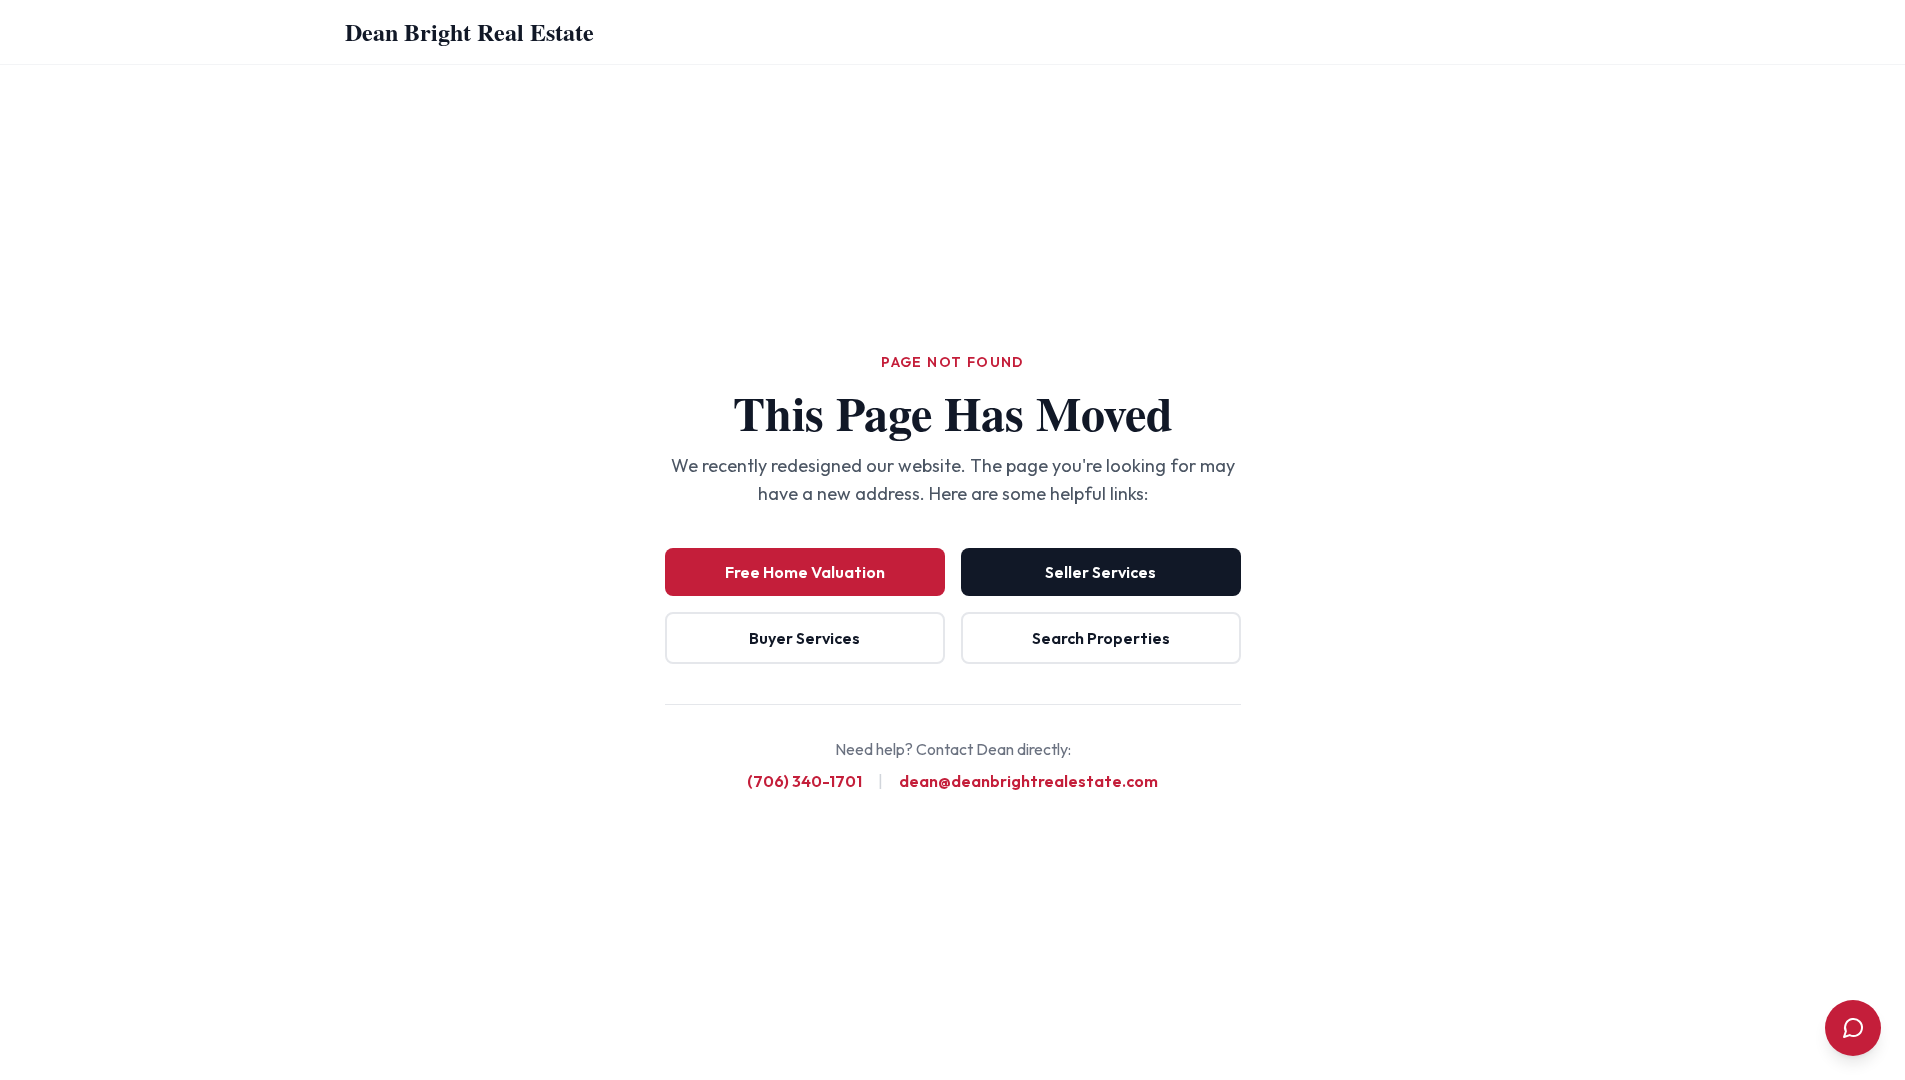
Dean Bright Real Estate (469, 31)
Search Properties (1101, 638)
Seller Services (1100, 572)
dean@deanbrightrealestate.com (1028, 781)
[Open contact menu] (1853, 1028)
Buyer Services (804, 638)
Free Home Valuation (805, 572)
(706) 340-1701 (804, 781)
